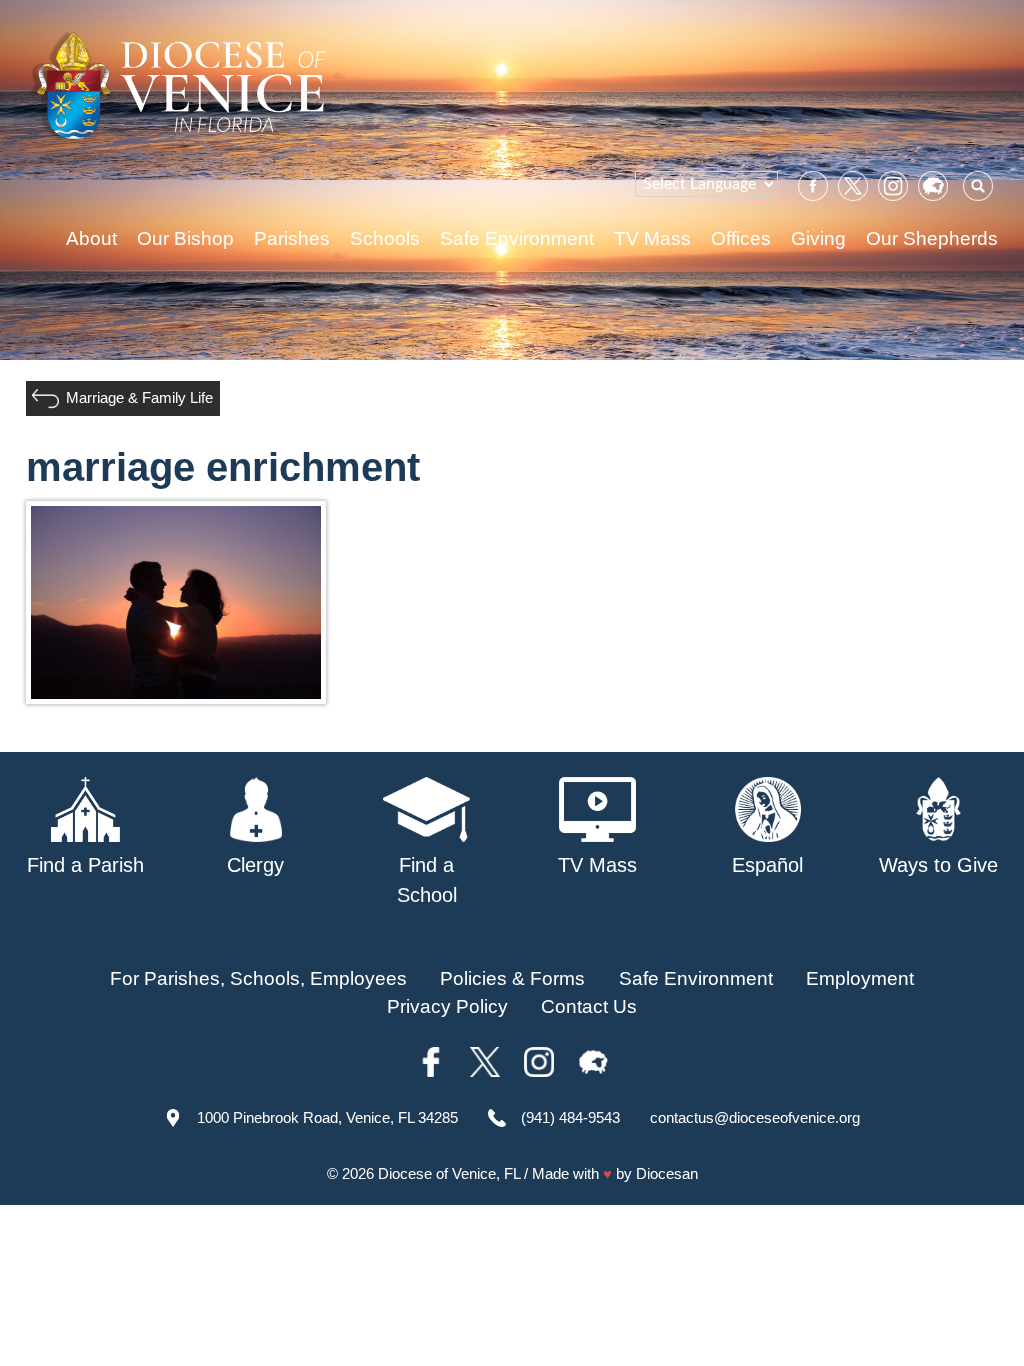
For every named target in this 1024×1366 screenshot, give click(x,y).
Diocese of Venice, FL (449, 1173)
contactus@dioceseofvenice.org (755, 1117)
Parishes (292, 238)
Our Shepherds (932, 238)
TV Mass (652, 238)
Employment (860, 978)
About (91, 238)
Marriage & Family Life (139, 397)
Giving (818, 238)
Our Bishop (185, 238)
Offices (741, 238)
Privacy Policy (447, 1006)
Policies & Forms (512, 978)
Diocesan (667, 1173)
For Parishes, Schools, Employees (258, 978)
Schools (385, 238)
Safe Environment (517, 238)
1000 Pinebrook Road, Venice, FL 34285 (327, 1117)
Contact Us (589, 1006)
